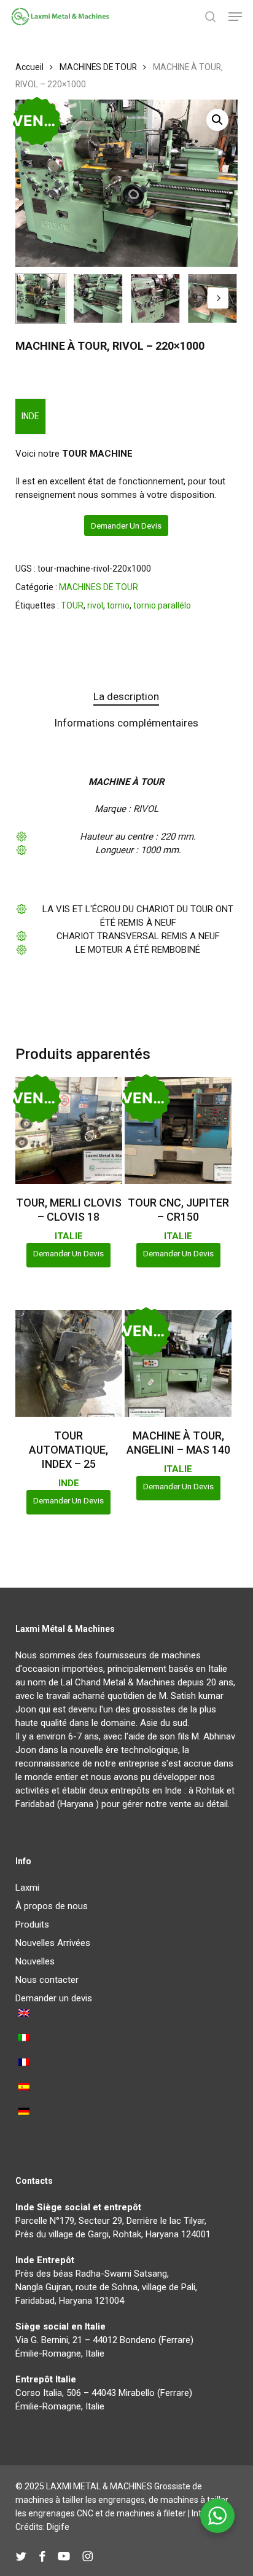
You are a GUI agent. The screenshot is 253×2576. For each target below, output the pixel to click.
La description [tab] (126, 696)
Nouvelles (35, 1961)
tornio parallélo (162, 605)
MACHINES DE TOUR (98, 67)
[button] (235, 17)
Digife (58, 2527)
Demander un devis (126, 526)
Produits (32, 1924)
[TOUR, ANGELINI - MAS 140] (178, 1363)
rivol (95, 605)
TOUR (72, 605)
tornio (118, 605)
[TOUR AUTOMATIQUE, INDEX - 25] (69, 1363)
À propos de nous (52, 1906)
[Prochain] (218, 298)
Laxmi (27, 1888)
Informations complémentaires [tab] (126, 723)
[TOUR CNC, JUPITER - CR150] (178, 1130)
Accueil (29, 67)
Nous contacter (47, 1980)
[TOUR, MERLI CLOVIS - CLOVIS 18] (69, 1130)
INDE (30, 416)
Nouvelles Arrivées (53, 1943)
